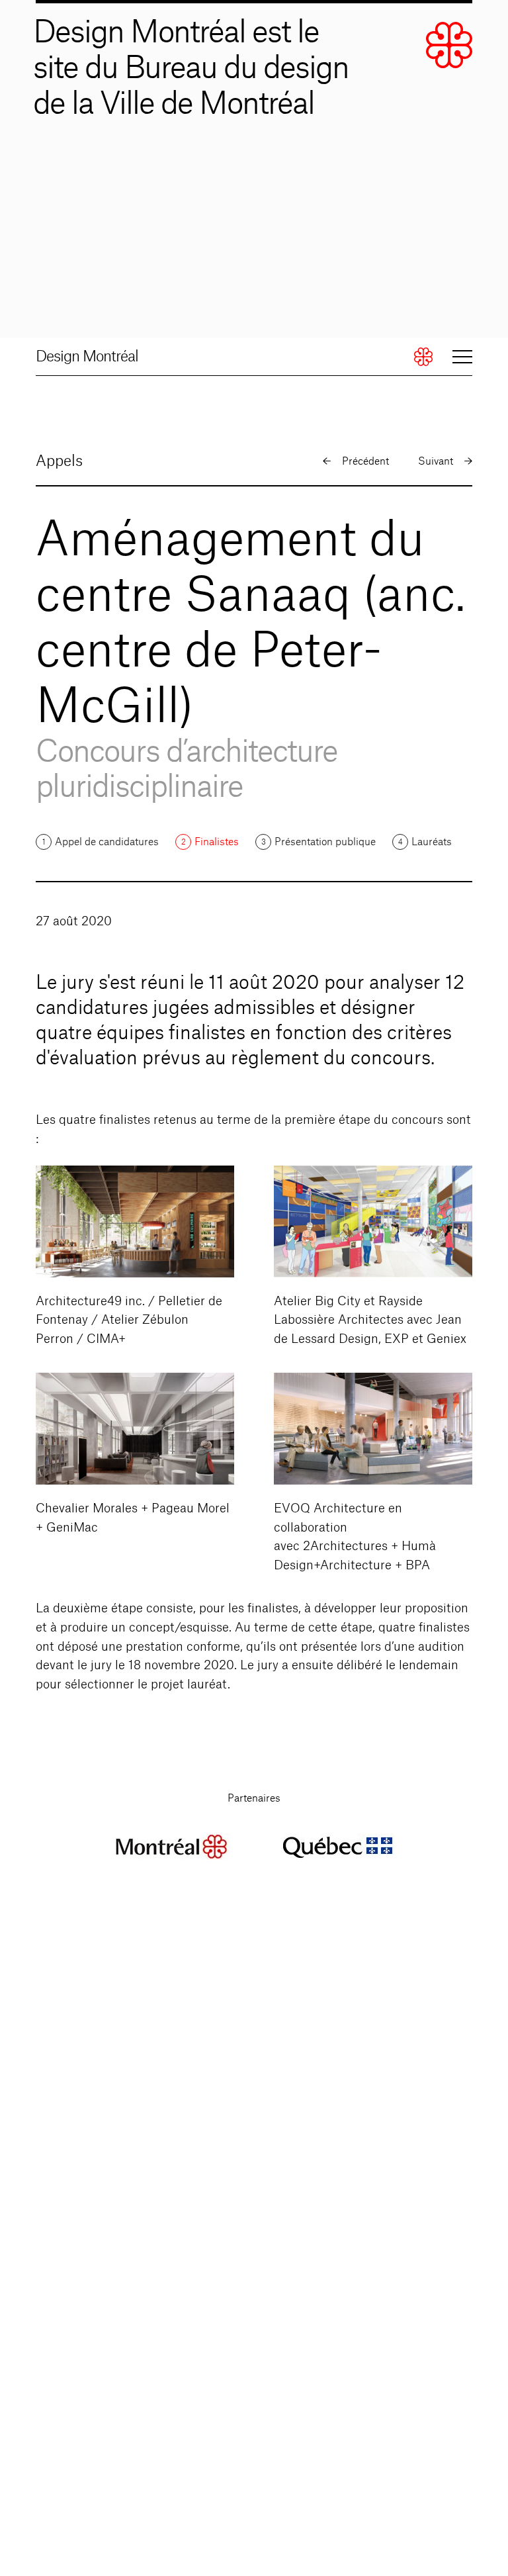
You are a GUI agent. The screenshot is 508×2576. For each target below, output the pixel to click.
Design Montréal (87, 357)
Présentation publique (325, 842)
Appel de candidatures (107, 842)
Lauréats (432, 842)
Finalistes (217, 842)
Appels (59, 461)
